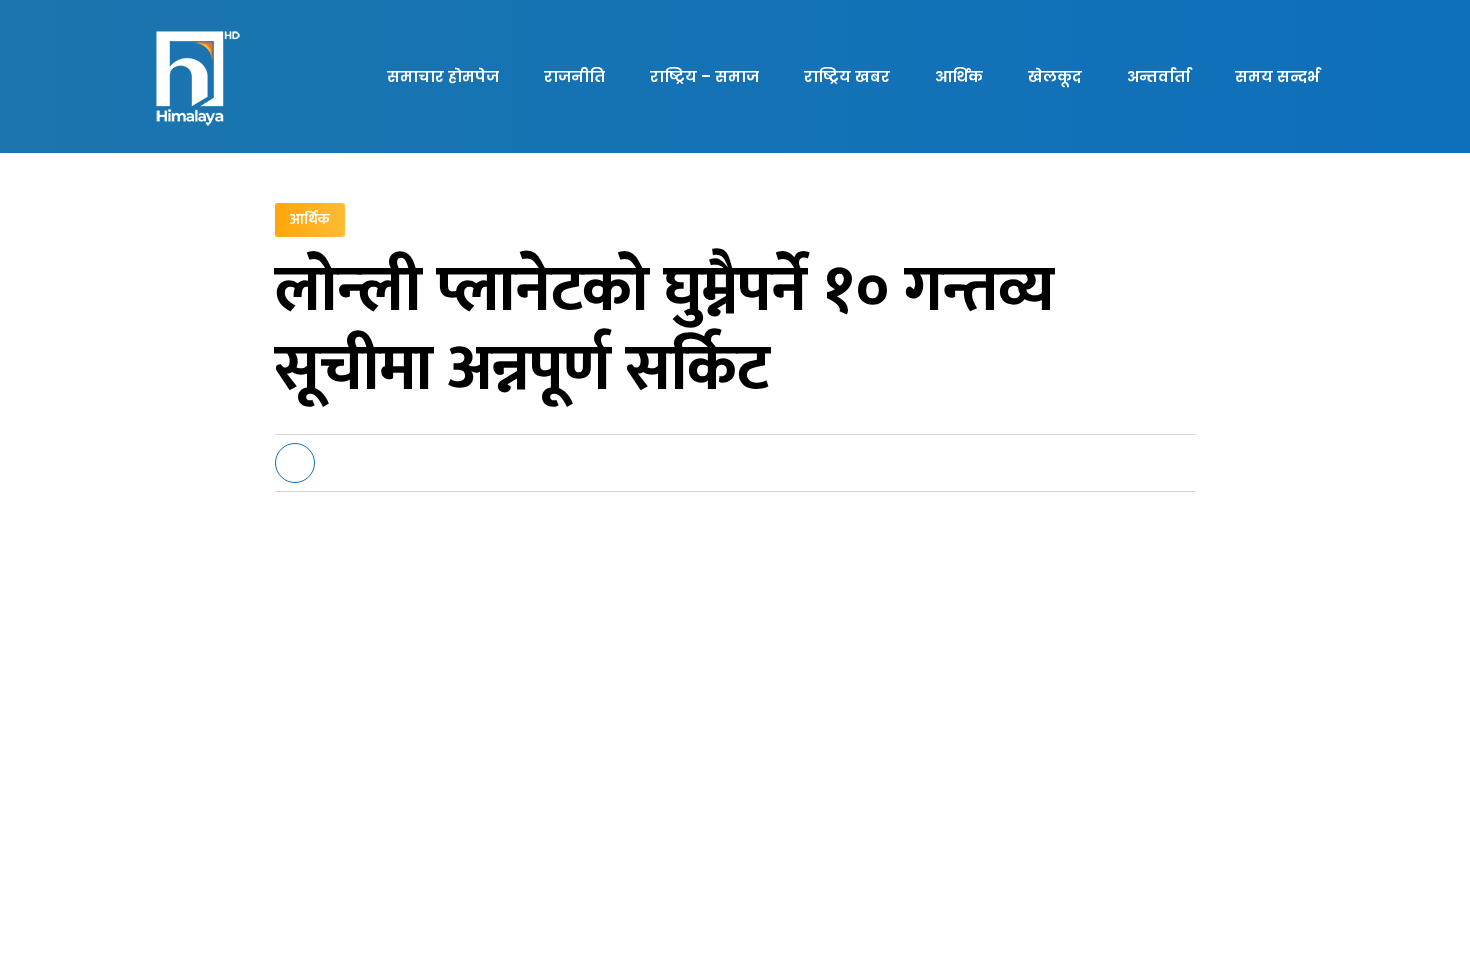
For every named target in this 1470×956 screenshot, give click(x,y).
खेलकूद (1055, 76)
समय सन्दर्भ (1277, 76)
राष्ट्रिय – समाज (704, 76)
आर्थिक (959, 76)
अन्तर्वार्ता (1158, 76)
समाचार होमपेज (443, 76)
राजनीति (574, 76)
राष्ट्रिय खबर (847, 76)
